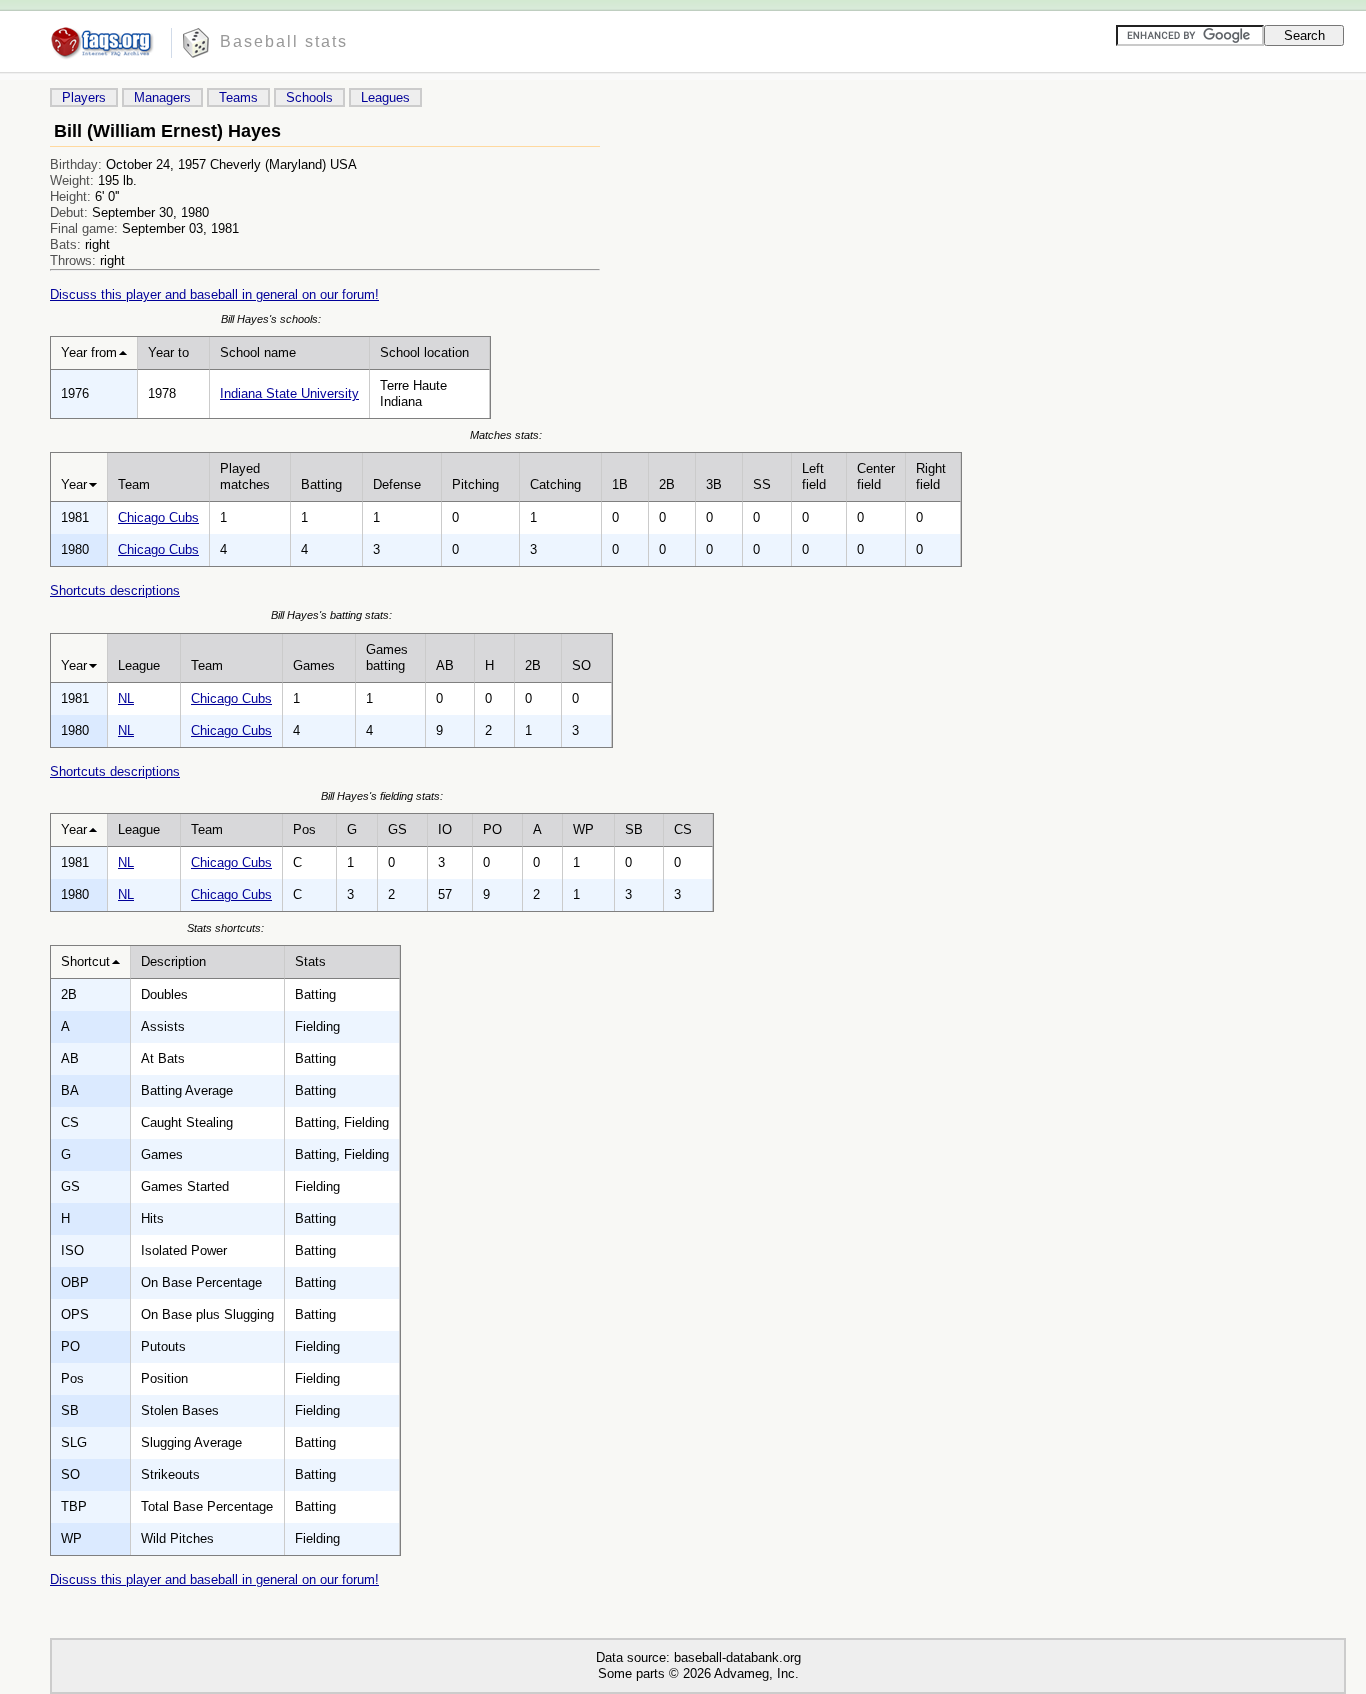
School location (424, 352)
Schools (309, 97)
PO (492, 829)
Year (74, 484)
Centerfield (876, 476)
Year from (89, 352)
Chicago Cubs (158, 517)
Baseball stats (284, 41)
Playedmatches (245, 476)
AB (445, 665)
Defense (397, 484)
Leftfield (814, 476)
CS (683, 829)
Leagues (385, 97)
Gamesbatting (387, 657)
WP (583, 829)
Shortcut (85, 961)
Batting (321, 484)
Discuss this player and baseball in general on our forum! (214, 294)
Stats (310, 961)
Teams (238, 97)
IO (445, 829)
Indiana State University (289, 393)
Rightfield (931, 476)
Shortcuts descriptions (115, 590)
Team (134, 484)
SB (634, 829)
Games (314, 665)
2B (667, 484)
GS (397, 829)
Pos (304, 829)
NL (126, 698)
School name (258, 352)
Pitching (475, 484)
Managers (162, 97)
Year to (168, 352)
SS (762, 484)
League (139, 665)
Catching (555, 484)
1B (620, 484)
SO (581, 665)
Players (84, 97)
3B (714, 484)
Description (173, 961)
